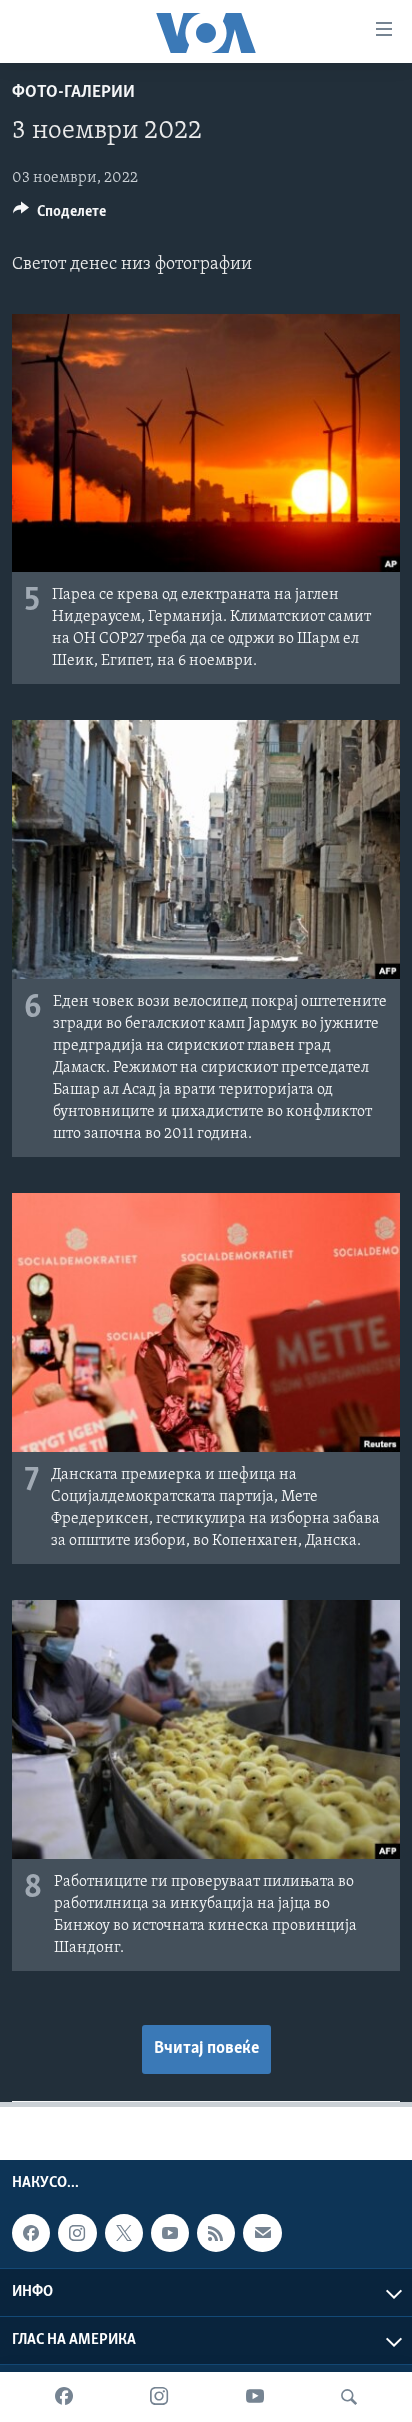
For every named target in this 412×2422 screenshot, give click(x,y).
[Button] (59, 216)
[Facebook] (64, 2397)
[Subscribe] (262, 2233)
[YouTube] (255, 2397)
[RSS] (216, 2233)
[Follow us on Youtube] (170, 2233)
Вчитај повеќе (206, 2049)
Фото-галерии (73, 93)
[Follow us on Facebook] (31, 2233)
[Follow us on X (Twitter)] (124, 2233)
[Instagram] (159, 2397)
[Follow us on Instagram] (77, 2233)
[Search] (349, 2397)
